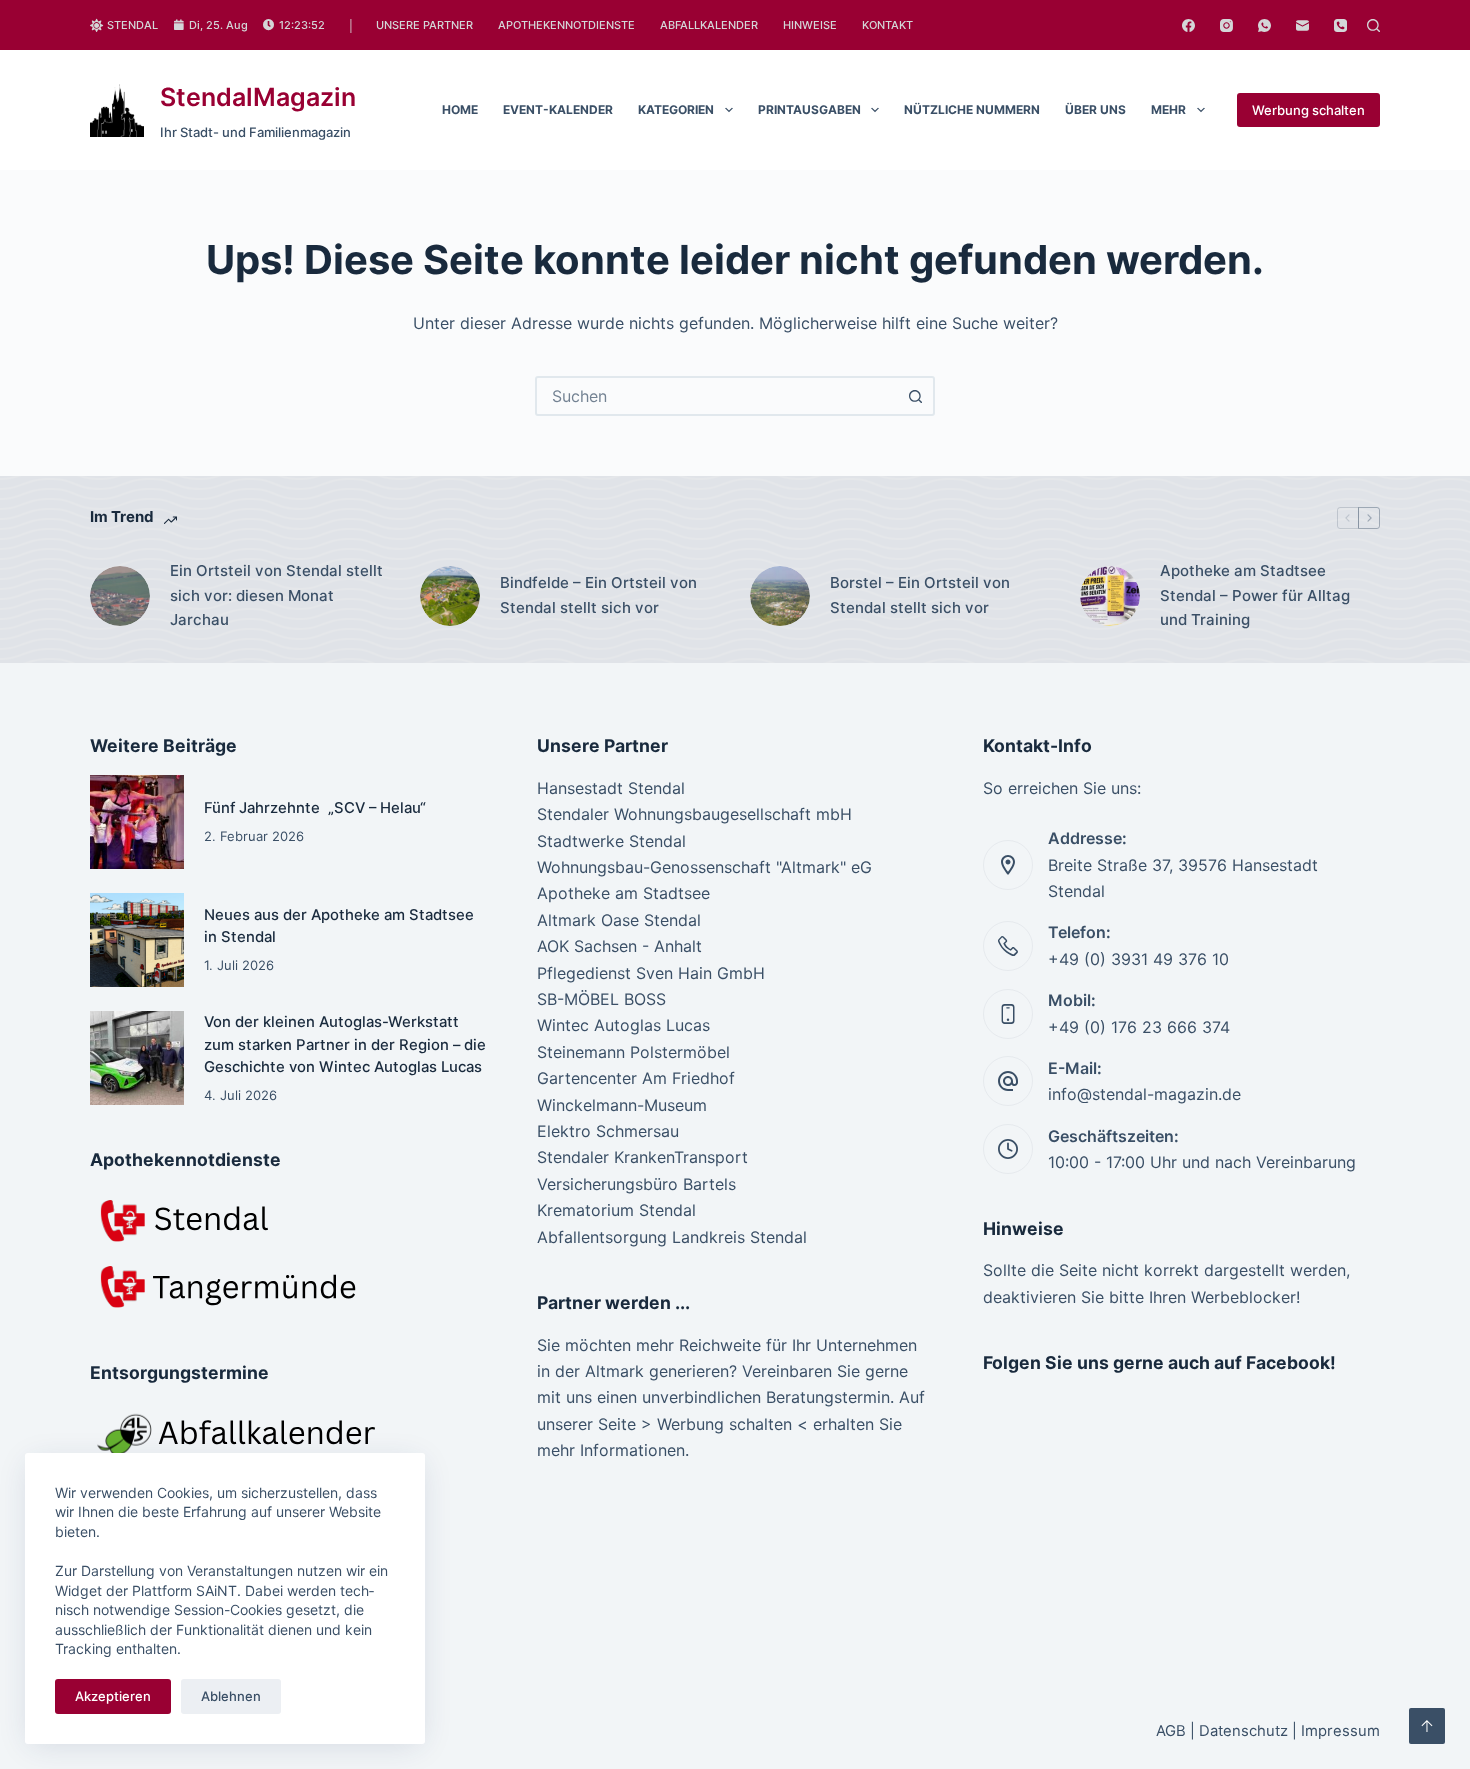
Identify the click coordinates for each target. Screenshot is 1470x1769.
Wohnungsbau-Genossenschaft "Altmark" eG (704, 867)
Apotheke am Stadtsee (623, 893)
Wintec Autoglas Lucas (623, 1025)
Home (460, 109)
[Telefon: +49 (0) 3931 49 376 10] (1008, 946)
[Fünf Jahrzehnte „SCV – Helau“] (137, 822)
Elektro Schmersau (608, 1131)
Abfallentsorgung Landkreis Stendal (672, 1237)
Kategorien (676, 109)
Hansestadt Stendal (611, 788)
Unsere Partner (424, 25)
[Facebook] (1188, 25)
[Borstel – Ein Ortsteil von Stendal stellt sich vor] (780, 596)
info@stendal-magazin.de (1144, 1094)
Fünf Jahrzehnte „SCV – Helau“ (315, 808)
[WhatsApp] (1264, 25)
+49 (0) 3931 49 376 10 (1138, 959)
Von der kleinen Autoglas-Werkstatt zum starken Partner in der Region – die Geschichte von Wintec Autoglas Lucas (345, 1044)
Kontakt (887, 25)
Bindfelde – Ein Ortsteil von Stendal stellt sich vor (598, 595)
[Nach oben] (1427, 1726)
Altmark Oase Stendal (619, 920)
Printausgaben (809, 109)
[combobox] (717, 396)
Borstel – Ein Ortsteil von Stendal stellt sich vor (920, 595)
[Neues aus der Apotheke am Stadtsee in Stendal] (137, 940)
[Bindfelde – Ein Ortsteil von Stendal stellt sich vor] (450, 596)
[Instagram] (1226, 25)
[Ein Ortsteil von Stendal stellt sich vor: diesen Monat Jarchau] (120, 596)
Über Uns (1095, 109)
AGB (1171, 1731)
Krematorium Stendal (616, 1210)
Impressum (1340, 1731)
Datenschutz (1243, 1731)
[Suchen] (1373, 25)
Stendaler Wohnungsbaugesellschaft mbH (694, 814)
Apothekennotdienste (566, 25)
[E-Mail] (1302, 25)
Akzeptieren (113, 1696)
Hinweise (810, 25)
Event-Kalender (558, 109)
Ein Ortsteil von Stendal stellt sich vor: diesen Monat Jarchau (276, 595)
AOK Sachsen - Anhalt (619, 946)
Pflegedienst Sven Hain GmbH (651, 973)
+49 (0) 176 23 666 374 (1139, 1027)
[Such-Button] (915, 396)
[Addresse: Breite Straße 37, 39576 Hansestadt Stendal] (1008, 865)
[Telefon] (1340, 25)
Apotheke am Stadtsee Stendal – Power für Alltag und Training (1255, 595)
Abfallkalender (709, 25)
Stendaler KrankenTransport (642, 1157)
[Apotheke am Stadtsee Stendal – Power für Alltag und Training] (1110, 596)
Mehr (1168, 109)
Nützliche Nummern (972, 109)
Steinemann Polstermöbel (633, 1052)
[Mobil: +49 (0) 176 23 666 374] (1008, 1014)
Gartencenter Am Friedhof (636, 1078)
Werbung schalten (1308, 110)
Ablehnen (231, 1696)
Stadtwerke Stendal (611, 841)
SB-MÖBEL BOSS (601, 999)
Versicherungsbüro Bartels (636, 1184)
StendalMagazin (258, 97)
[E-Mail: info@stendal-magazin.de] (1008, 1081)
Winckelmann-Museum (622, 1105)
